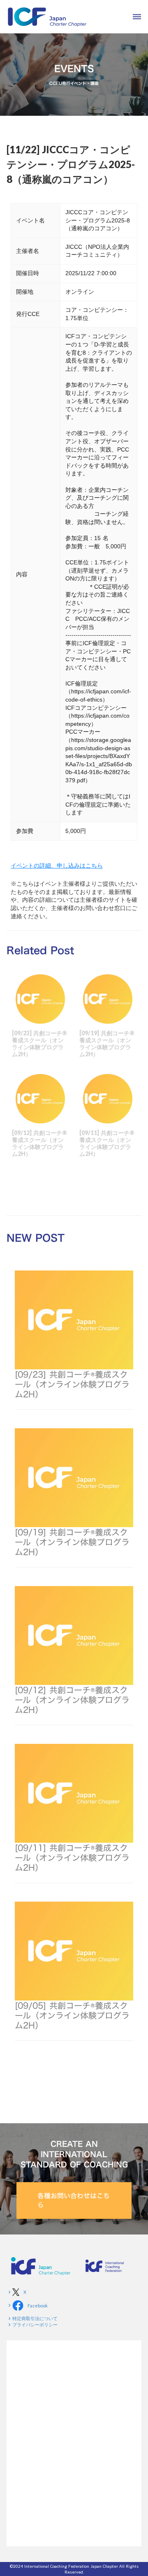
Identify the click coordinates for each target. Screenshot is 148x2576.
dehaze (137, 17)
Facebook (38, 2306)
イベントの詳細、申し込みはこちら (57, 865)
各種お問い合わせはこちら (74, 2200)
